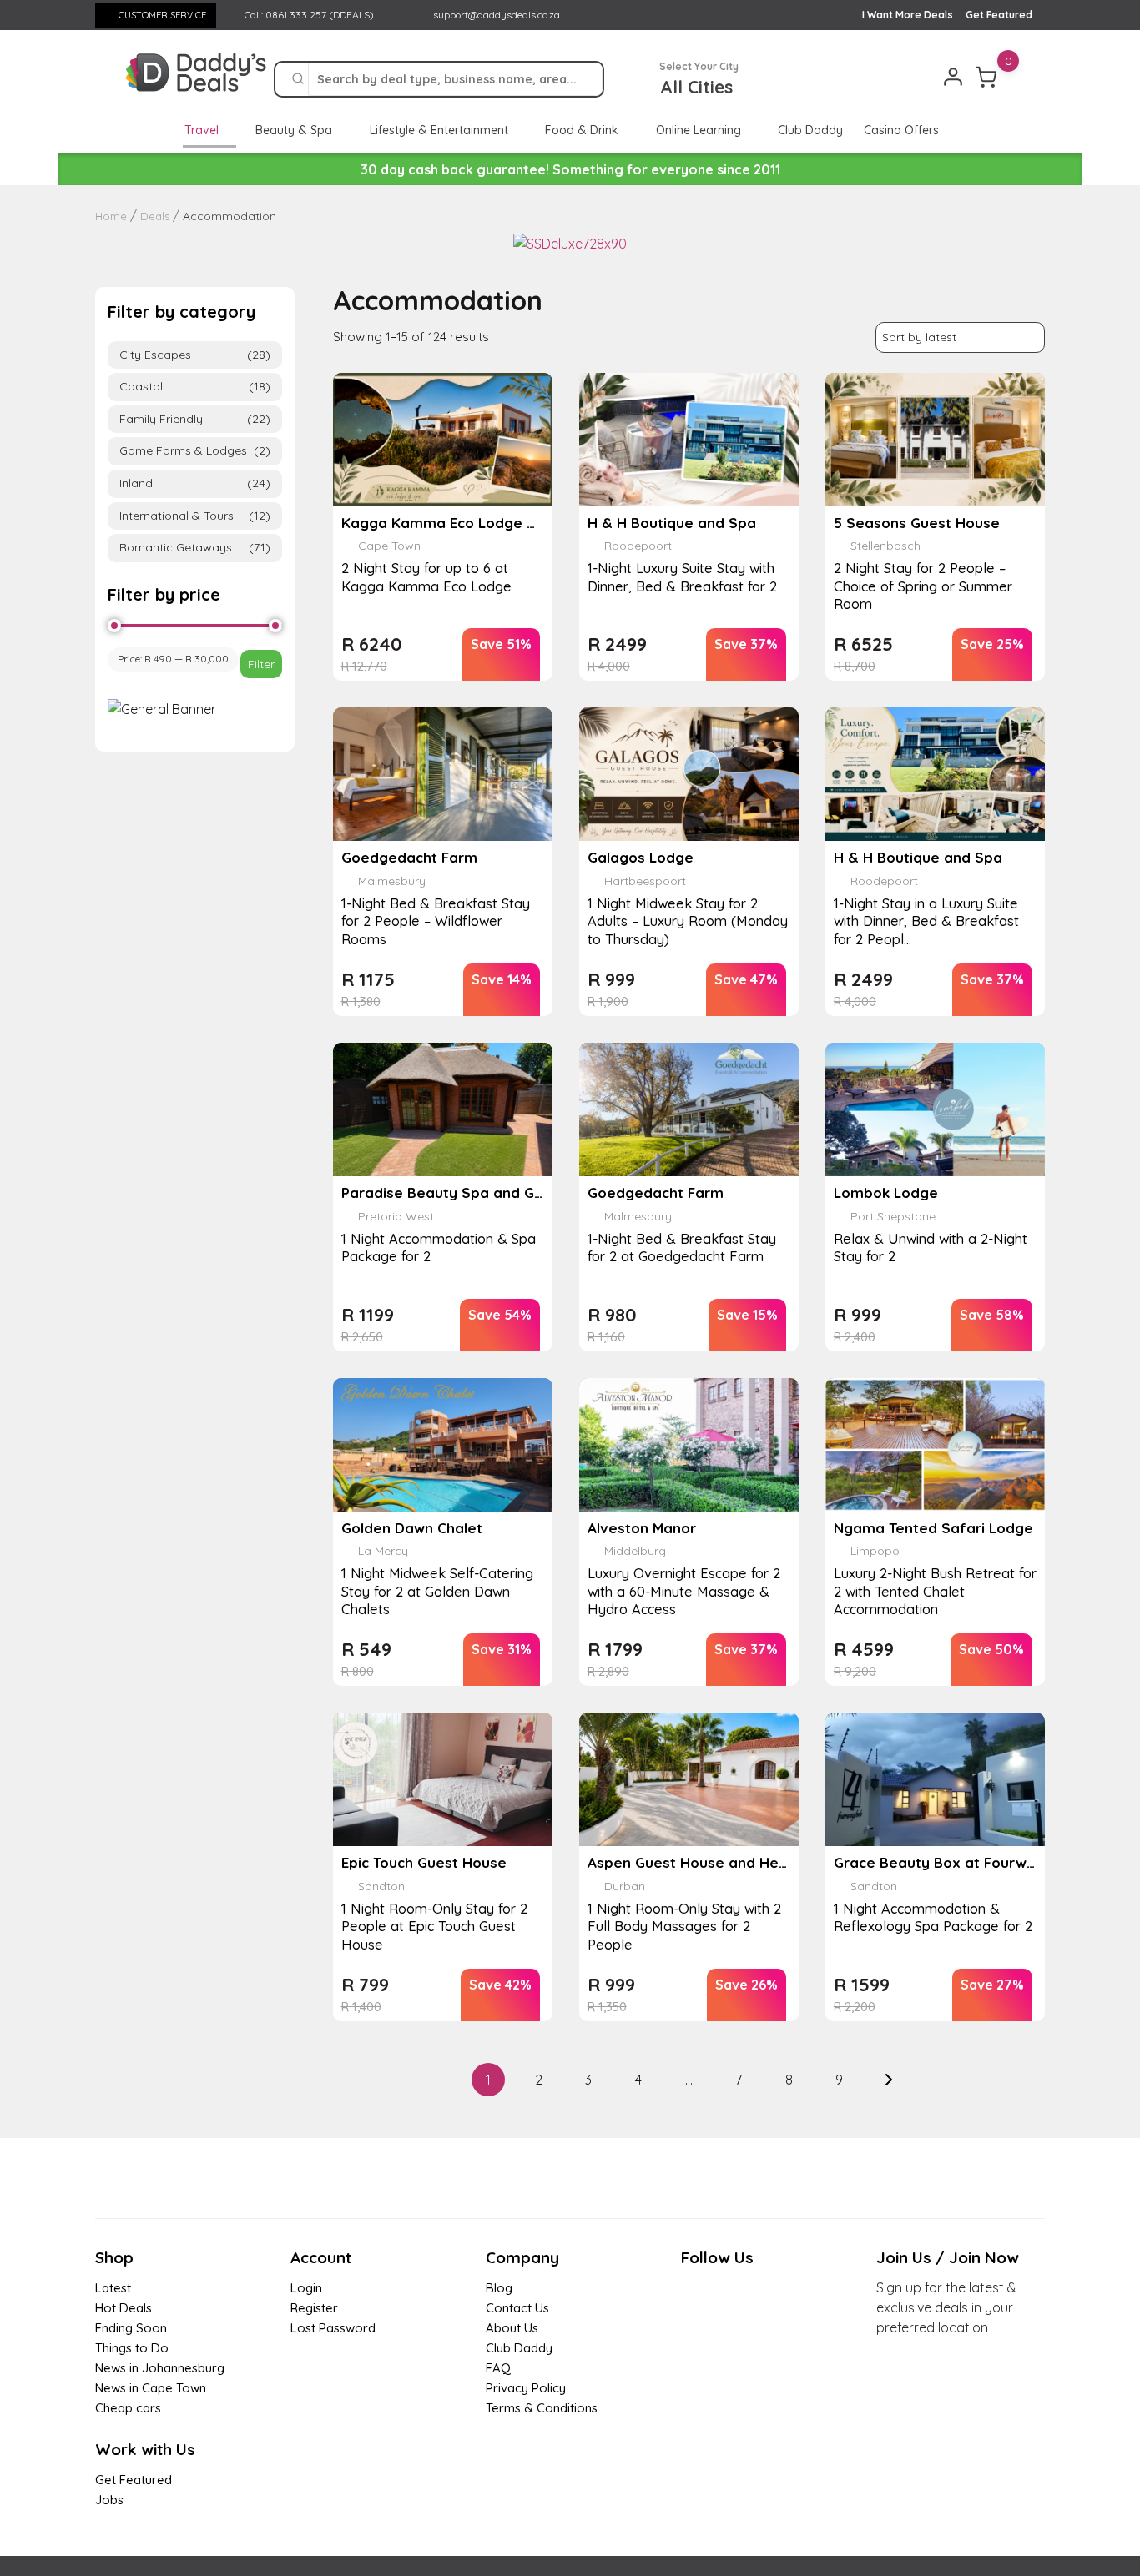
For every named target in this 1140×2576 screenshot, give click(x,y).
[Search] (298, 79)
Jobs (109, 2500)
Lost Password (333, 2328)
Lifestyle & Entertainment (441, 130)
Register (314, 2308)
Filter (261, 664)
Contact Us (517, 2308)
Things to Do (132, 2348)
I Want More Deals (908, 15)
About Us (512, 2328)
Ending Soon (131, 2328)
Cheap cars (128, 2408)
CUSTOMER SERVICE (162, 15)
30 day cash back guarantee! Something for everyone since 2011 (570, 169)
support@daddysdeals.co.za (497, 15)
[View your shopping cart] (986, 77)
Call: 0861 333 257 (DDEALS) (308, 15)
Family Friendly (195, 419)
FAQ (498, 2368)
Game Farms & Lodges (195, 450)
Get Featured (999, 15)
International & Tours (195, 516)
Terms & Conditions (542, 2408)
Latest (113, 2288)
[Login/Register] (953, 77)
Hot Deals (124, 2308)
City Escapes (195, 355)
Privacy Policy (526, 2388)
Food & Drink (583, 130)
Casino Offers (901, 130)
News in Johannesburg (160, 2368)
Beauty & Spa (295, 130)
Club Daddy (810, 130)
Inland (195, 483)
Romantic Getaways (195, 547)
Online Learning (700, 130)
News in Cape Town (151, 2388)
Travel (203, 130)
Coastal (195, 386)
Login (306, 2288)
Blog (499, 2288)
